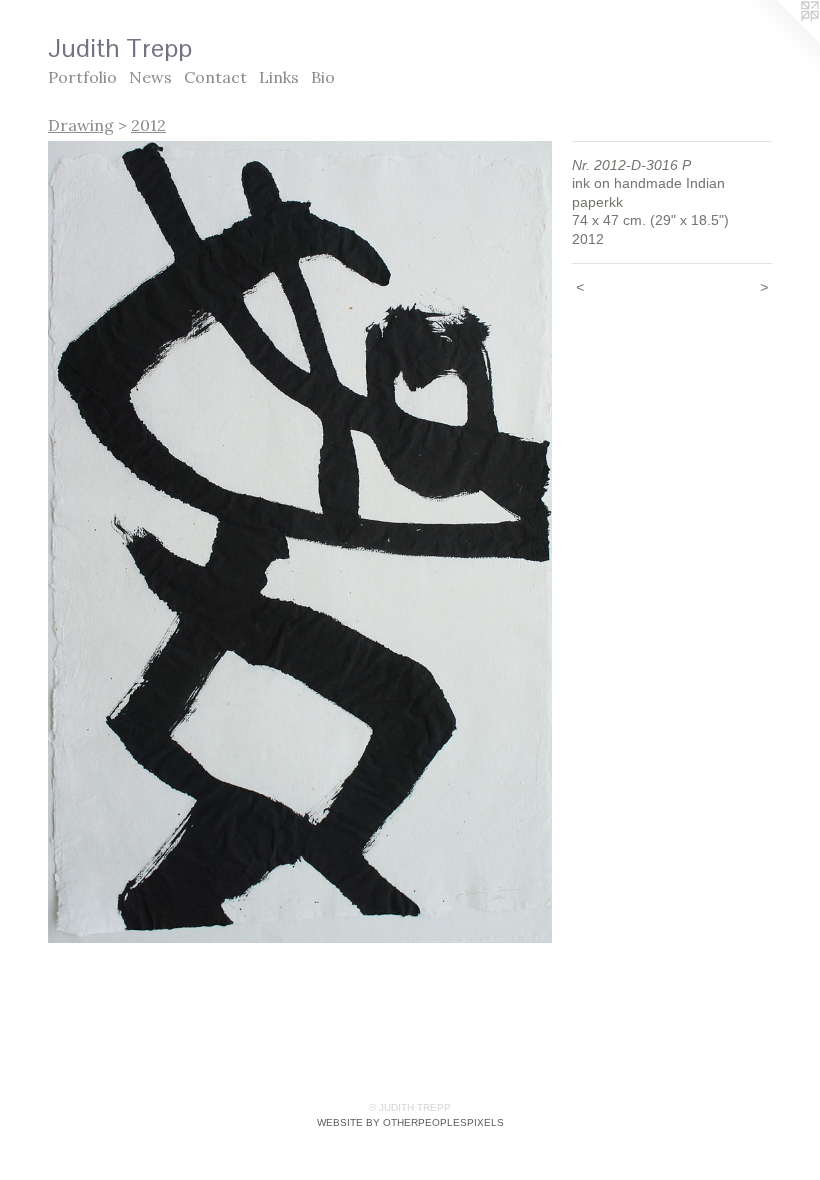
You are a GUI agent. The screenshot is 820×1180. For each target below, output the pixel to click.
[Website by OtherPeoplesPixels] (780, 40)
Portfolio (82, 77)
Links (279, 77)
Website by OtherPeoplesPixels (410, 1122)
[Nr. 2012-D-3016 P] (300, 542)
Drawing (81, 125)
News (150, 77)
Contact (215, 77)
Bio (323, 77)
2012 (148, 125)
